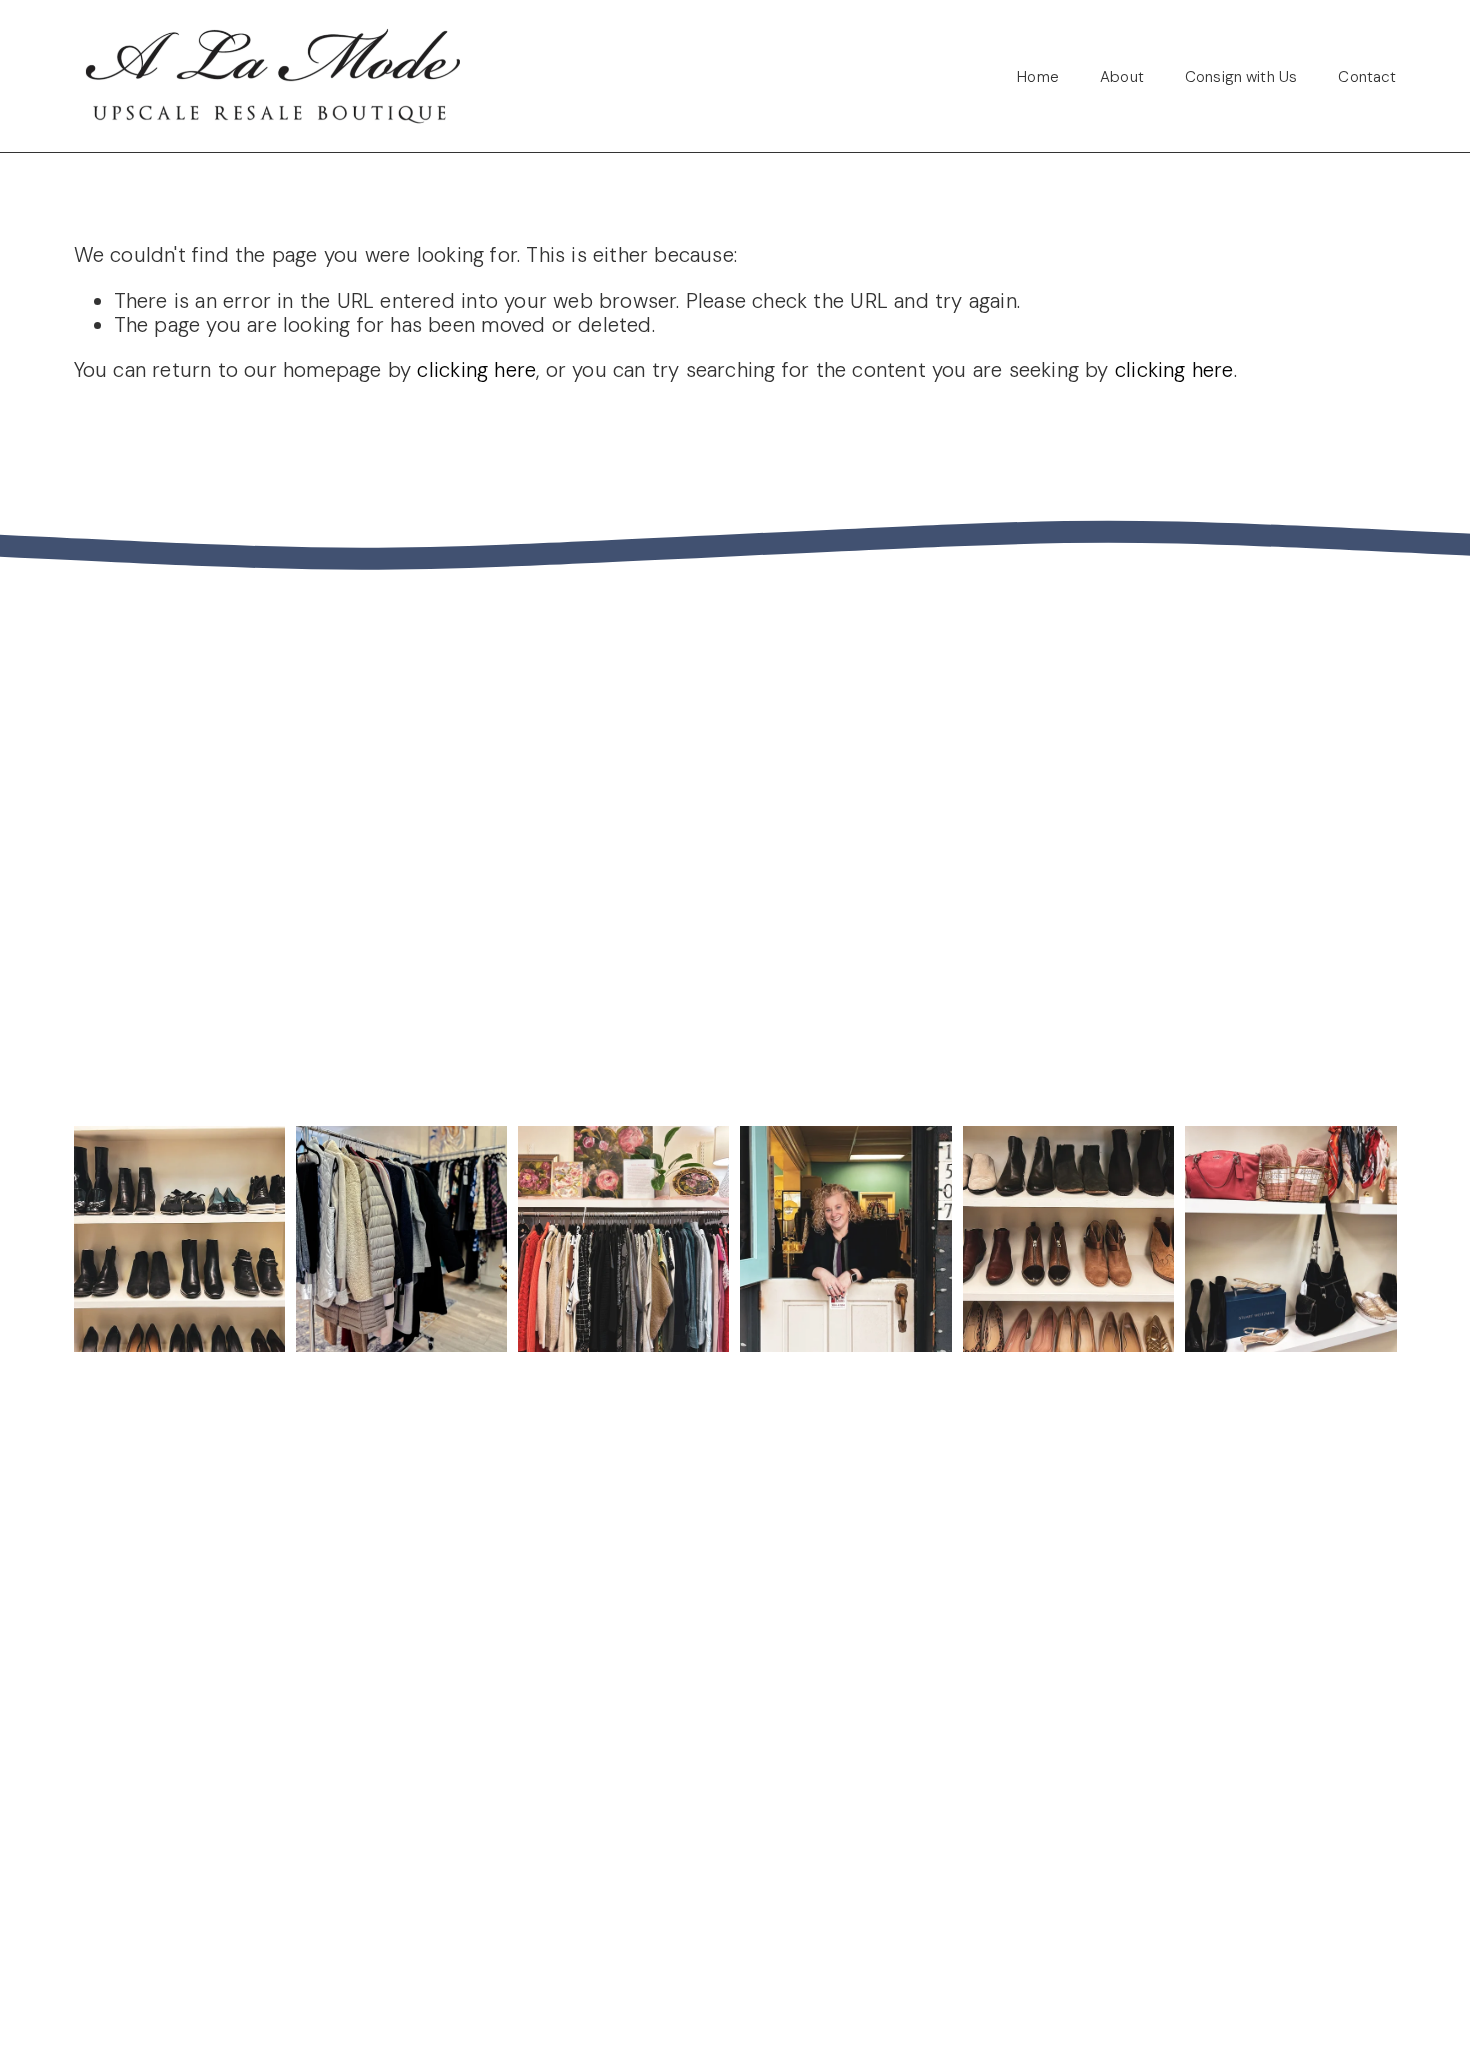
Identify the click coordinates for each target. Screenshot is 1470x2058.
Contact (1367, 77)
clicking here (476, 370)
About (1122, 77)
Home (1038, 77)
